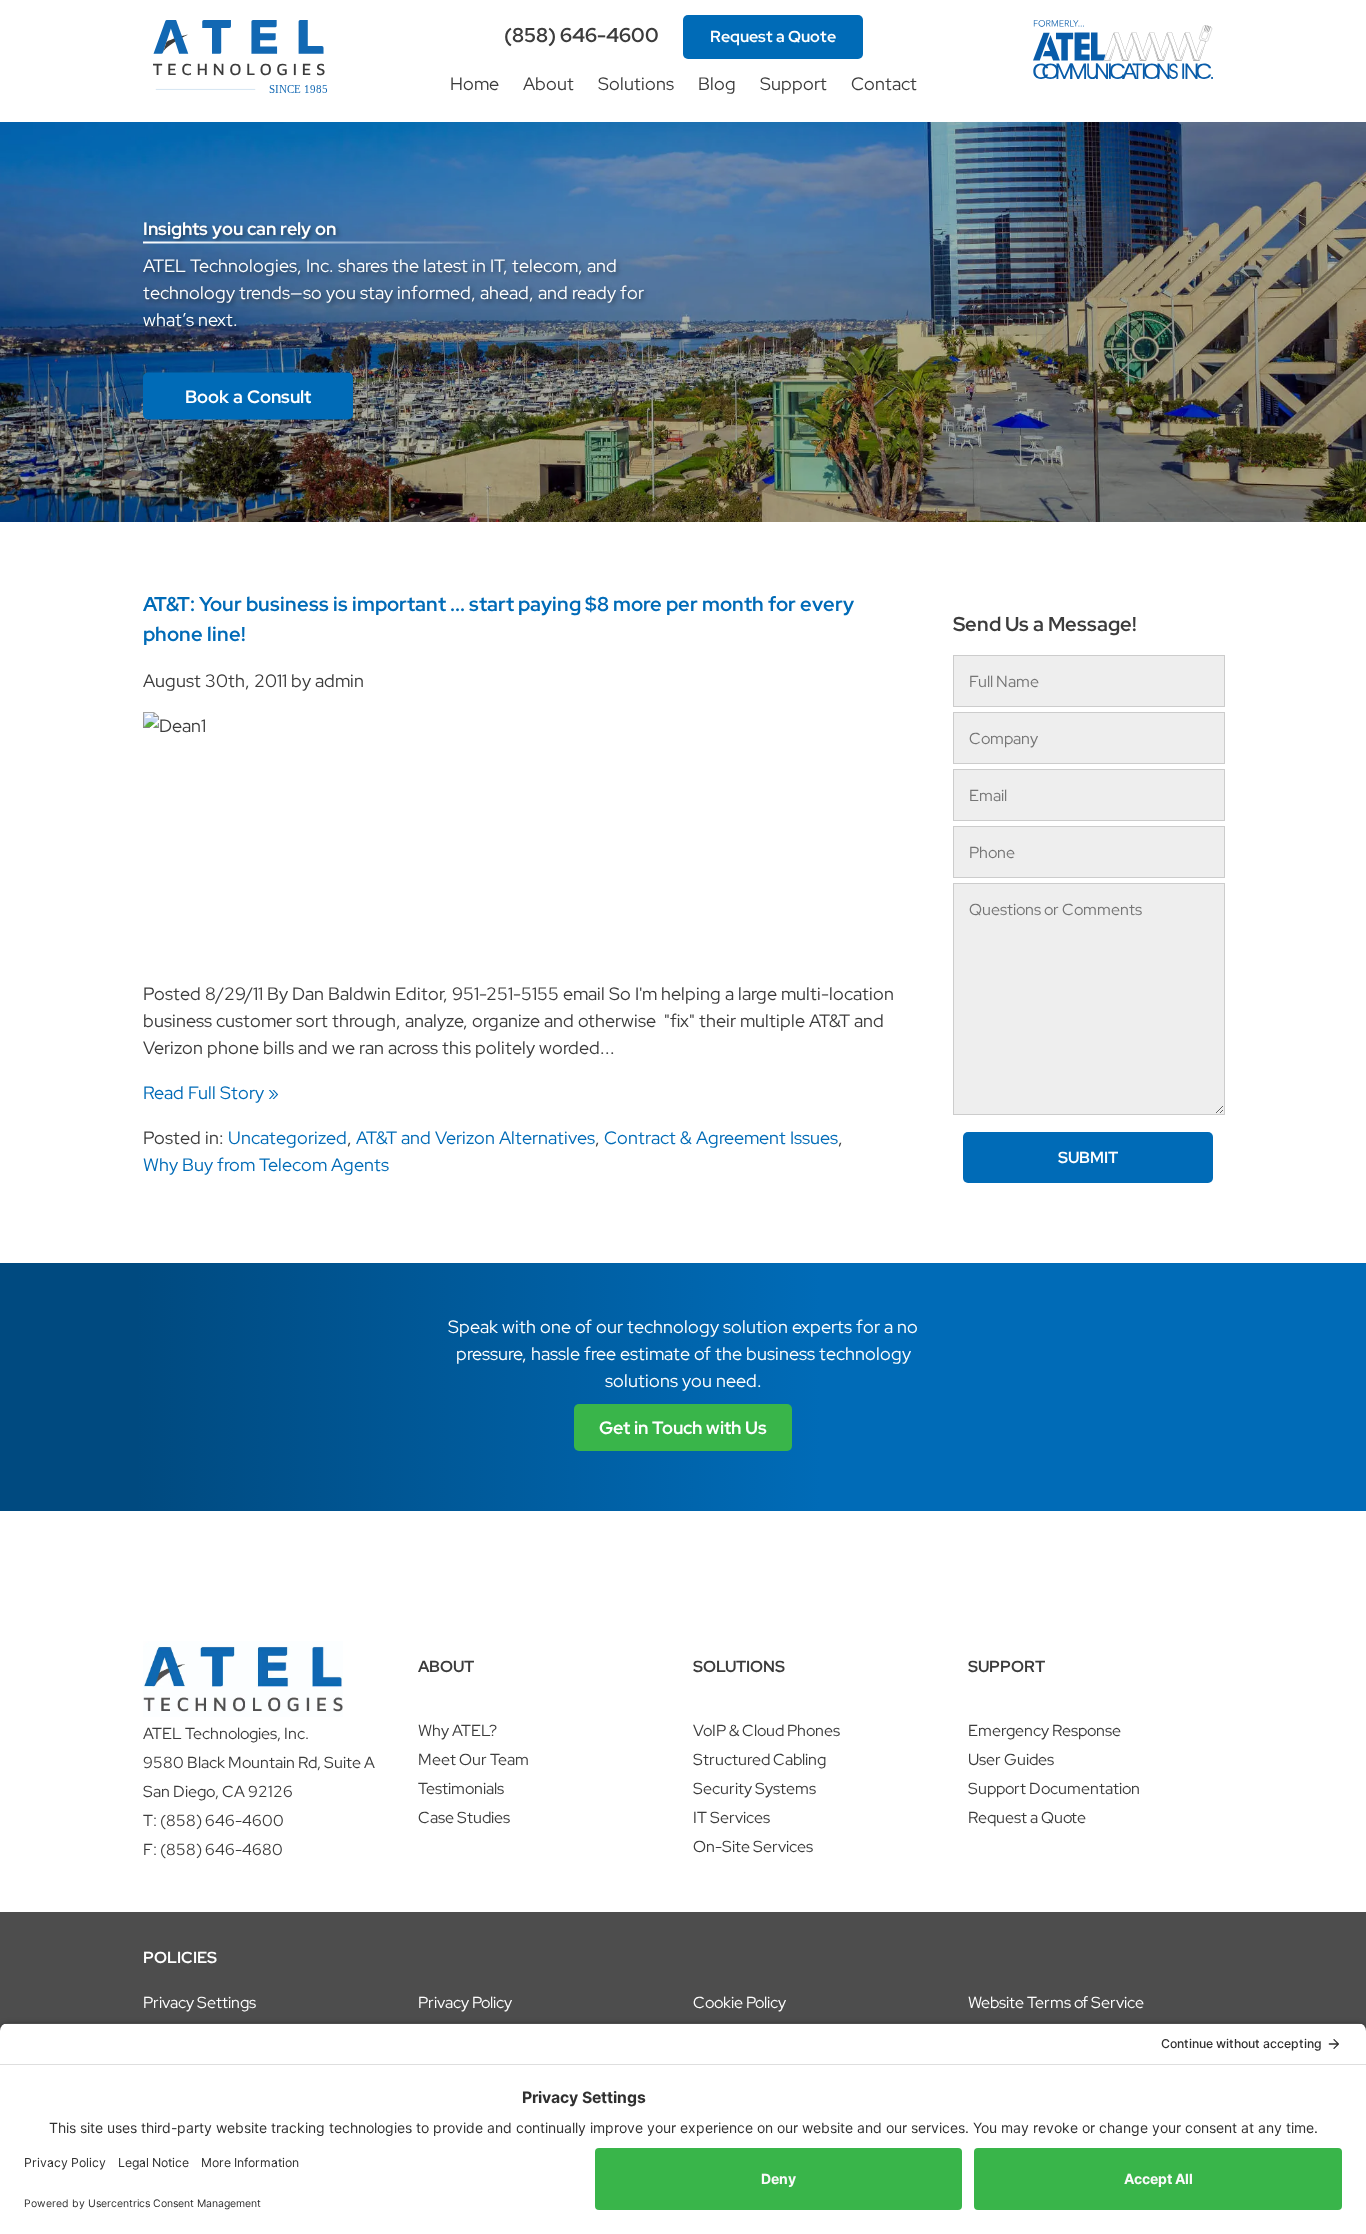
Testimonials (461, 1788)
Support (793, 83)
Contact (884, 83)
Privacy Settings (199, 2002)
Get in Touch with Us (683, 1427)
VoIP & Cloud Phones (766, 1730)
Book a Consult (248, 396)
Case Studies (464, 1817)
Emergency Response (1044, 1730)
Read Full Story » (211, 1092)
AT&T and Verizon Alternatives (475, 1137)
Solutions (636, 83)
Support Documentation (1054, 1788)
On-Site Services (753, 1846)
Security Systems (754, 1788)
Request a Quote (773, 36)
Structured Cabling (759, 1759)
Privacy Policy (465, 2002)
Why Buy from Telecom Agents (266, 1164)
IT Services (731, 1817)
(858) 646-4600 (581, 35)
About (548, 83)
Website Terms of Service (1056, 2002)
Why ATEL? (457, 1730)
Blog (717, 83)
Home (474, 83)
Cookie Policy (739, 2002)
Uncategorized (287, 1137)
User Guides (1011, 1759)
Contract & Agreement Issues (721, 1137)
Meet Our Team (473, 1759)
